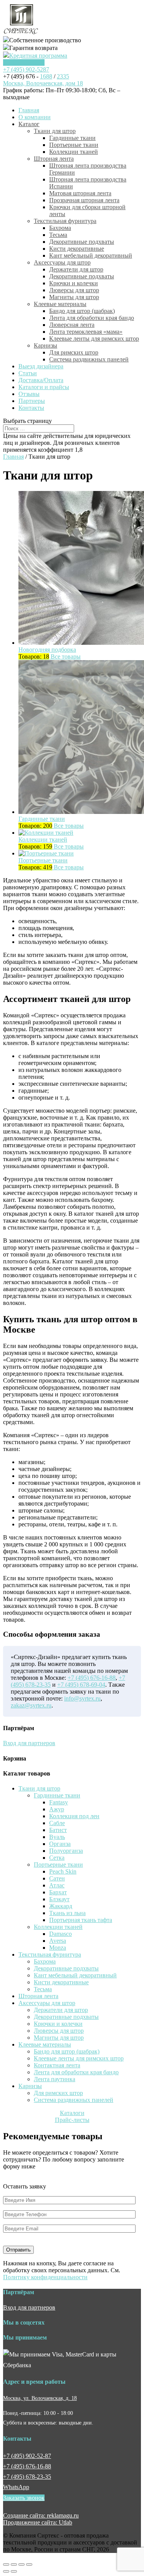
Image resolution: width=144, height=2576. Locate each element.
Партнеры (32, 401)
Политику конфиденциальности (45, 2277)
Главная (29, 110)
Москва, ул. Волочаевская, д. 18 (40, 2398)
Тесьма (58, 235)
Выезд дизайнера (41, 366)
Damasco (60, 1934)
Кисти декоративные (77, 249)
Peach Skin (63, 1871)
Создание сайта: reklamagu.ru (41, 2515)
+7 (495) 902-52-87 (27, 2456)
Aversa (58, 1941)
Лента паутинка (55, 2079)
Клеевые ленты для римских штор (94, 339)
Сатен (57, 1878)
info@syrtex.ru (82, 1698)
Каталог (29, 124)
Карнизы (46, 345)
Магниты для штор (74, 297)
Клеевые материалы (60, 304)
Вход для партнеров (29, 1743)
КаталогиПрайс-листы (72, 2116)
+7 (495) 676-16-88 (92, 1678)
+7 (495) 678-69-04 (81, 1685)
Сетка (57, 1858)
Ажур (57, 1809)
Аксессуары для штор (62, 262)
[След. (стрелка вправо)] (14, 2571)
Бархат (58, 1892)
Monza (58, 1948)
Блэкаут (59, 1899)
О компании (35, 117)
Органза (60, 1844)
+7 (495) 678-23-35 (27, 2477)
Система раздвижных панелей (89, 359)
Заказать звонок (24, 62)
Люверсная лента (72, 325)
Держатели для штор (76, 269)
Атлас (57, 1885)
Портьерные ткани (74, 145)
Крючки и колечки (74, 283)
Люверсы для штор (74, 290)
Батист (58, 1830)
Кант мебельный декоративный (91, 255)
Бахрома (60, 228)
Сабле (57, 1823)
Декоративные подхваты (82, 242)
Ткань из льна (67, 1913)
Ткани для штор (55, 131)
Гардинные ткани (72, 138)
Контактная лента (57, 2065)
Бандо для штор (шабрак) (82, 311)
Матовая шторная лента (80, 193)
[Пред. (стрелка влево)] (6, 2571)
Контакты (31, 408)
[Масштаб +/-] (29, 2564)
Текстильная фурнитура (65, 221)
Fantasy (59, 1802)
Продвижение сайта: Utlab (38, 2522)
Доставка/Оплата (41, 380)
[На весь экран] (22, 2564)
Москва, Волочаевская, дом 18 (43, 83)
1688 (46, 76)
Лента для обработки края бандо (92, 318)
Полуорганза (66, 1851)
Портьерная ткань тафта (81, 1920)
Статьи (28, 373)
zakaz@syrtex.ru (31, 1705)
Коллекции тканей (74, 152)
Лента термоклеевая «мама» (86, 332)
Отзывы (29, 394)
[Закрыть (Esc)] (6, 2564)
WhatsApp (16, 2487)
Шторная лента (54, 159)
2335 (63, 76)
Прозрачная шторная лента (84, 200)
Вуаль (57, 1837)
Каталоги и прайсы (44, 387)
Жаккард (61, 1906)
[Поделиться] (14, 2564)
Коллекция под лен (74, 1816)
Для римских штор (74, 352)
